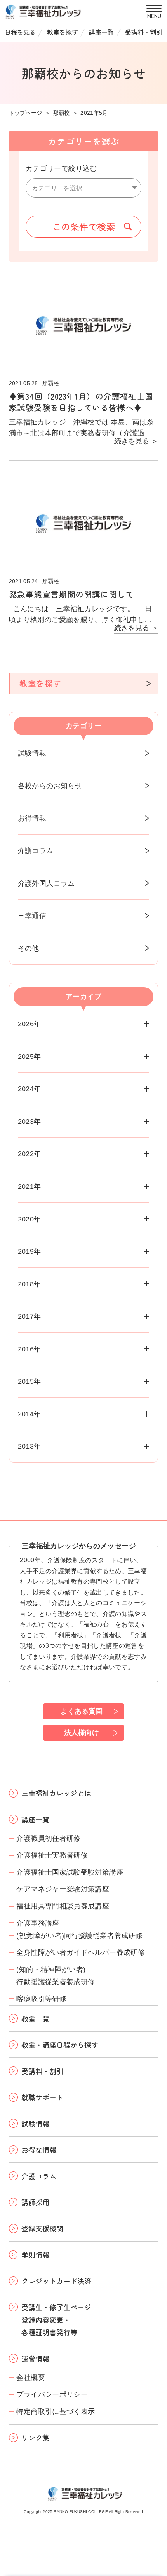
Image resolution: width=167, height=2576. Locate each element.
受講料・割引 (144, 32)
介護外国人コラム (46, 883)
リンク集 (35, 2438)
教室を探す (63, 32)
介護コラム (36, 851)
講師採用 (35, 2202)
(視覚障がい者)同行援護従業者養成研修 (79, 1936)
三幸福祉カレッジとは (56, 1793)
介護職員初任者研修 (48, 1838)
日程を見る (20, 32)
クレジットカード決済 (56, 2281)
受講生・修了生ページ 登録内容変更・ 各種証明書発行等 (56, 2320)
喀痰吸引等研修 (41, 1999)
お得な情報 (39, 2150)
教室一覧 (35, 2019)
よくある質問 (82, 1711)
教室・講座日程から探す (60, 2045)
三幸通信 (32, 916)
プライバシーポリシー (52, 2394)
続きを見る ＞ (136, 441)
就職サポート (42, 2097)
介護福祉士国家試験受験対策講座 (70, 1872)
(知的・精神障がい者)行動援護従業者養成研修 (56, 1976)
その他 (29, 948)
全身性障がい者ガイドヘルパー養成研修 (81, 1952)
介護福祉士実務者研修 (52, 1855)
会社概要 (30, 2377)
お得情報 (32, 818)
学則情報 (35, 2255)
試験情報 (32, 753)
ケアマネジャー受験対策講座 (63, 1889)
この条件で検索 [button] (84, 226)
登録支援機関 (42, 2228)
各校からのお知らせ (50, 786)
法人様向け (82, 1732)
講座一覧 (101, 32)
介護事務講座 (38, 1923)
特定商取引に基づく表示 (56, 2411)
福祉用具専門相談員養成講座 (63, 1906)
